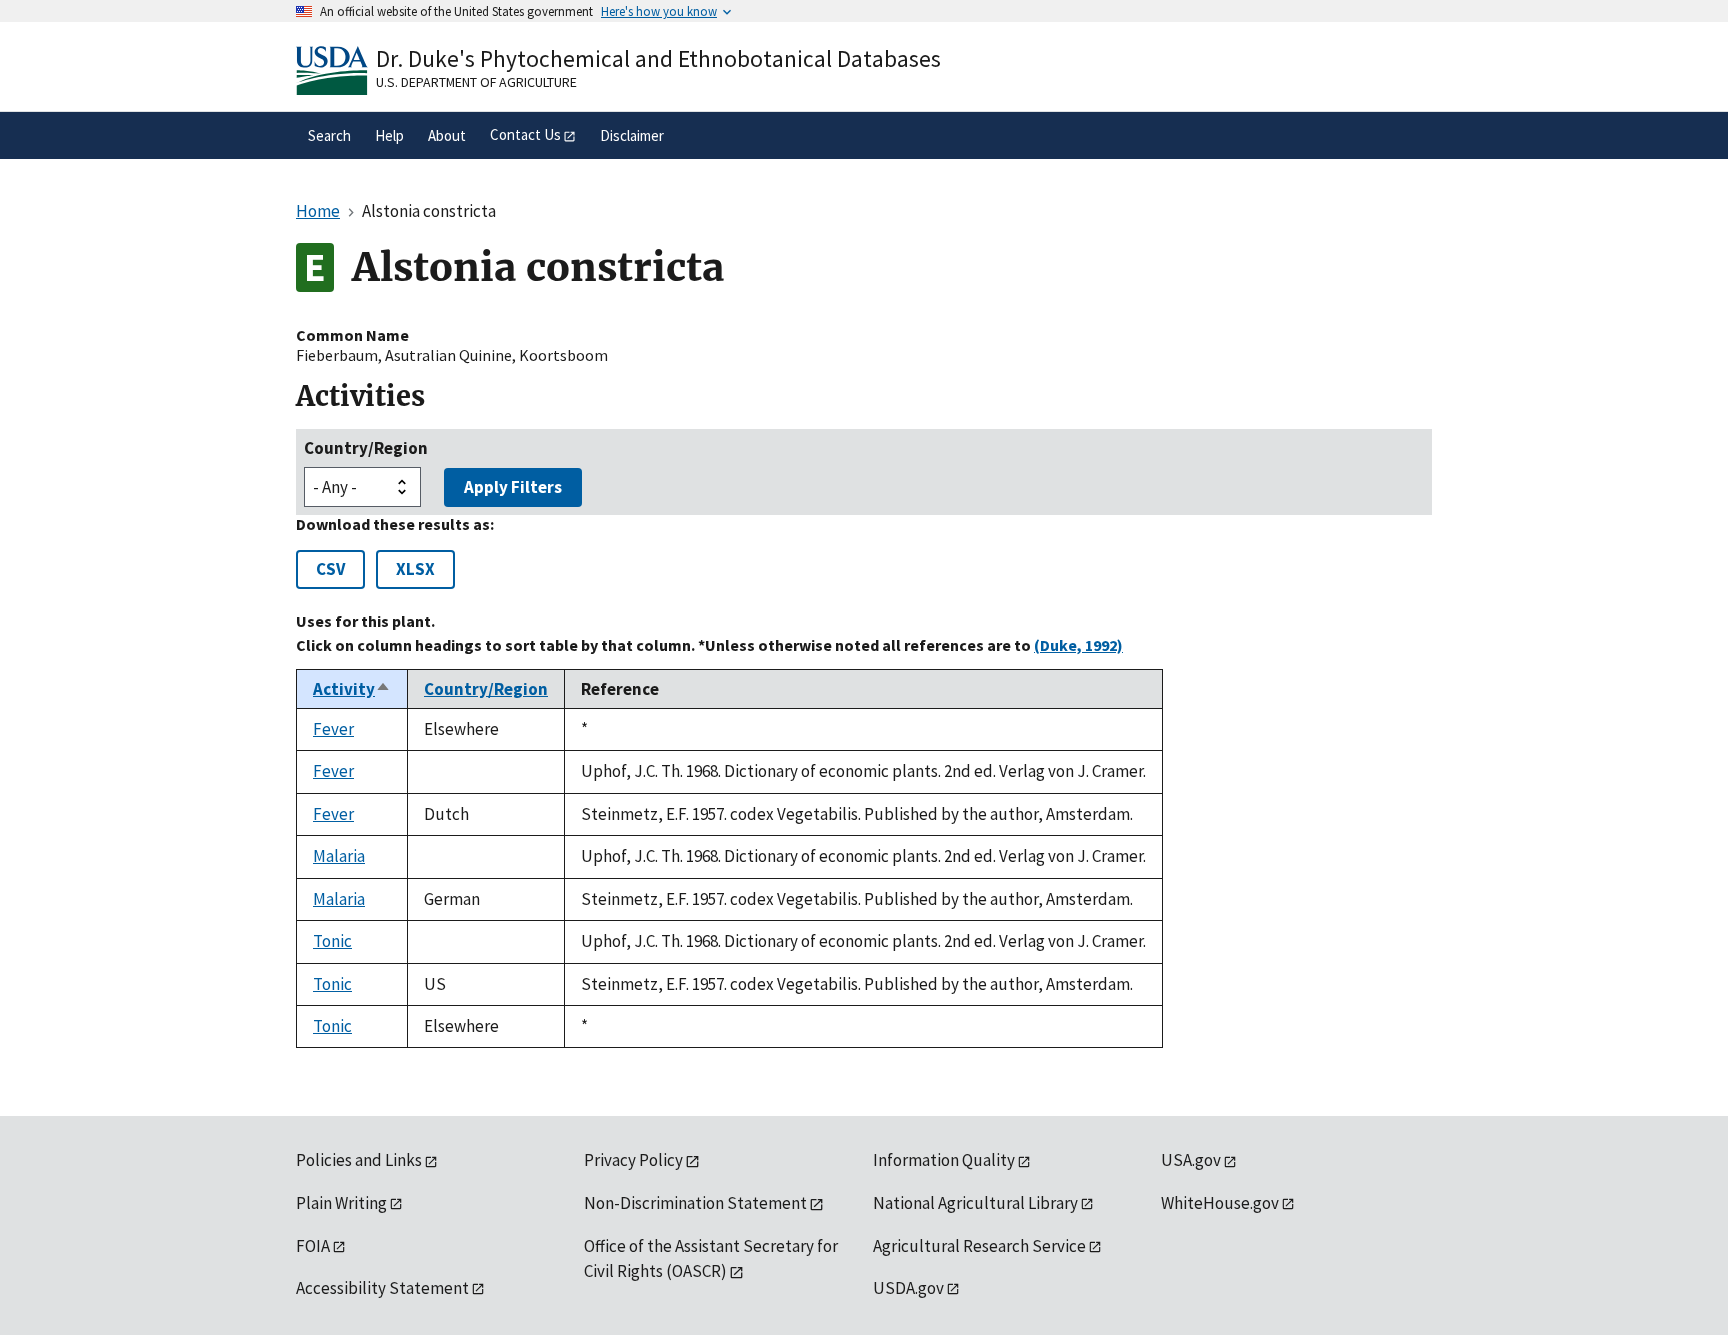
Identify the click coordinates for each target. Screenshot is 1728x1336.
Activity (352, 689)
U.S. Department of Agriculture (476, 82)
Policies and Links (359, 1160)
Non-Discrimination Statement (695, 1203)
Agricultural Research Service (979, 1246)
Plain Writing (341, 1203)
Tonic (332, 941)
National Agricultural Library (975, 1203)
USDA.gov (908, 1288)
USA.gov (1191, 1160)
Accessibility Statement (382, 1288)
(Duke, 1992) (1078, 645)
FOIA (313, 1246)
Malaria (339, 856)
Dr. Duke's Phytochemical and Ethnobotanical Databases (658, 58)
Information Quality (944, 1160)
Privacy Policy (633, 1160)
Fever (333, 729)
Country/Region (366, 448)
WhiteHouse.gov (1220, 1203)
